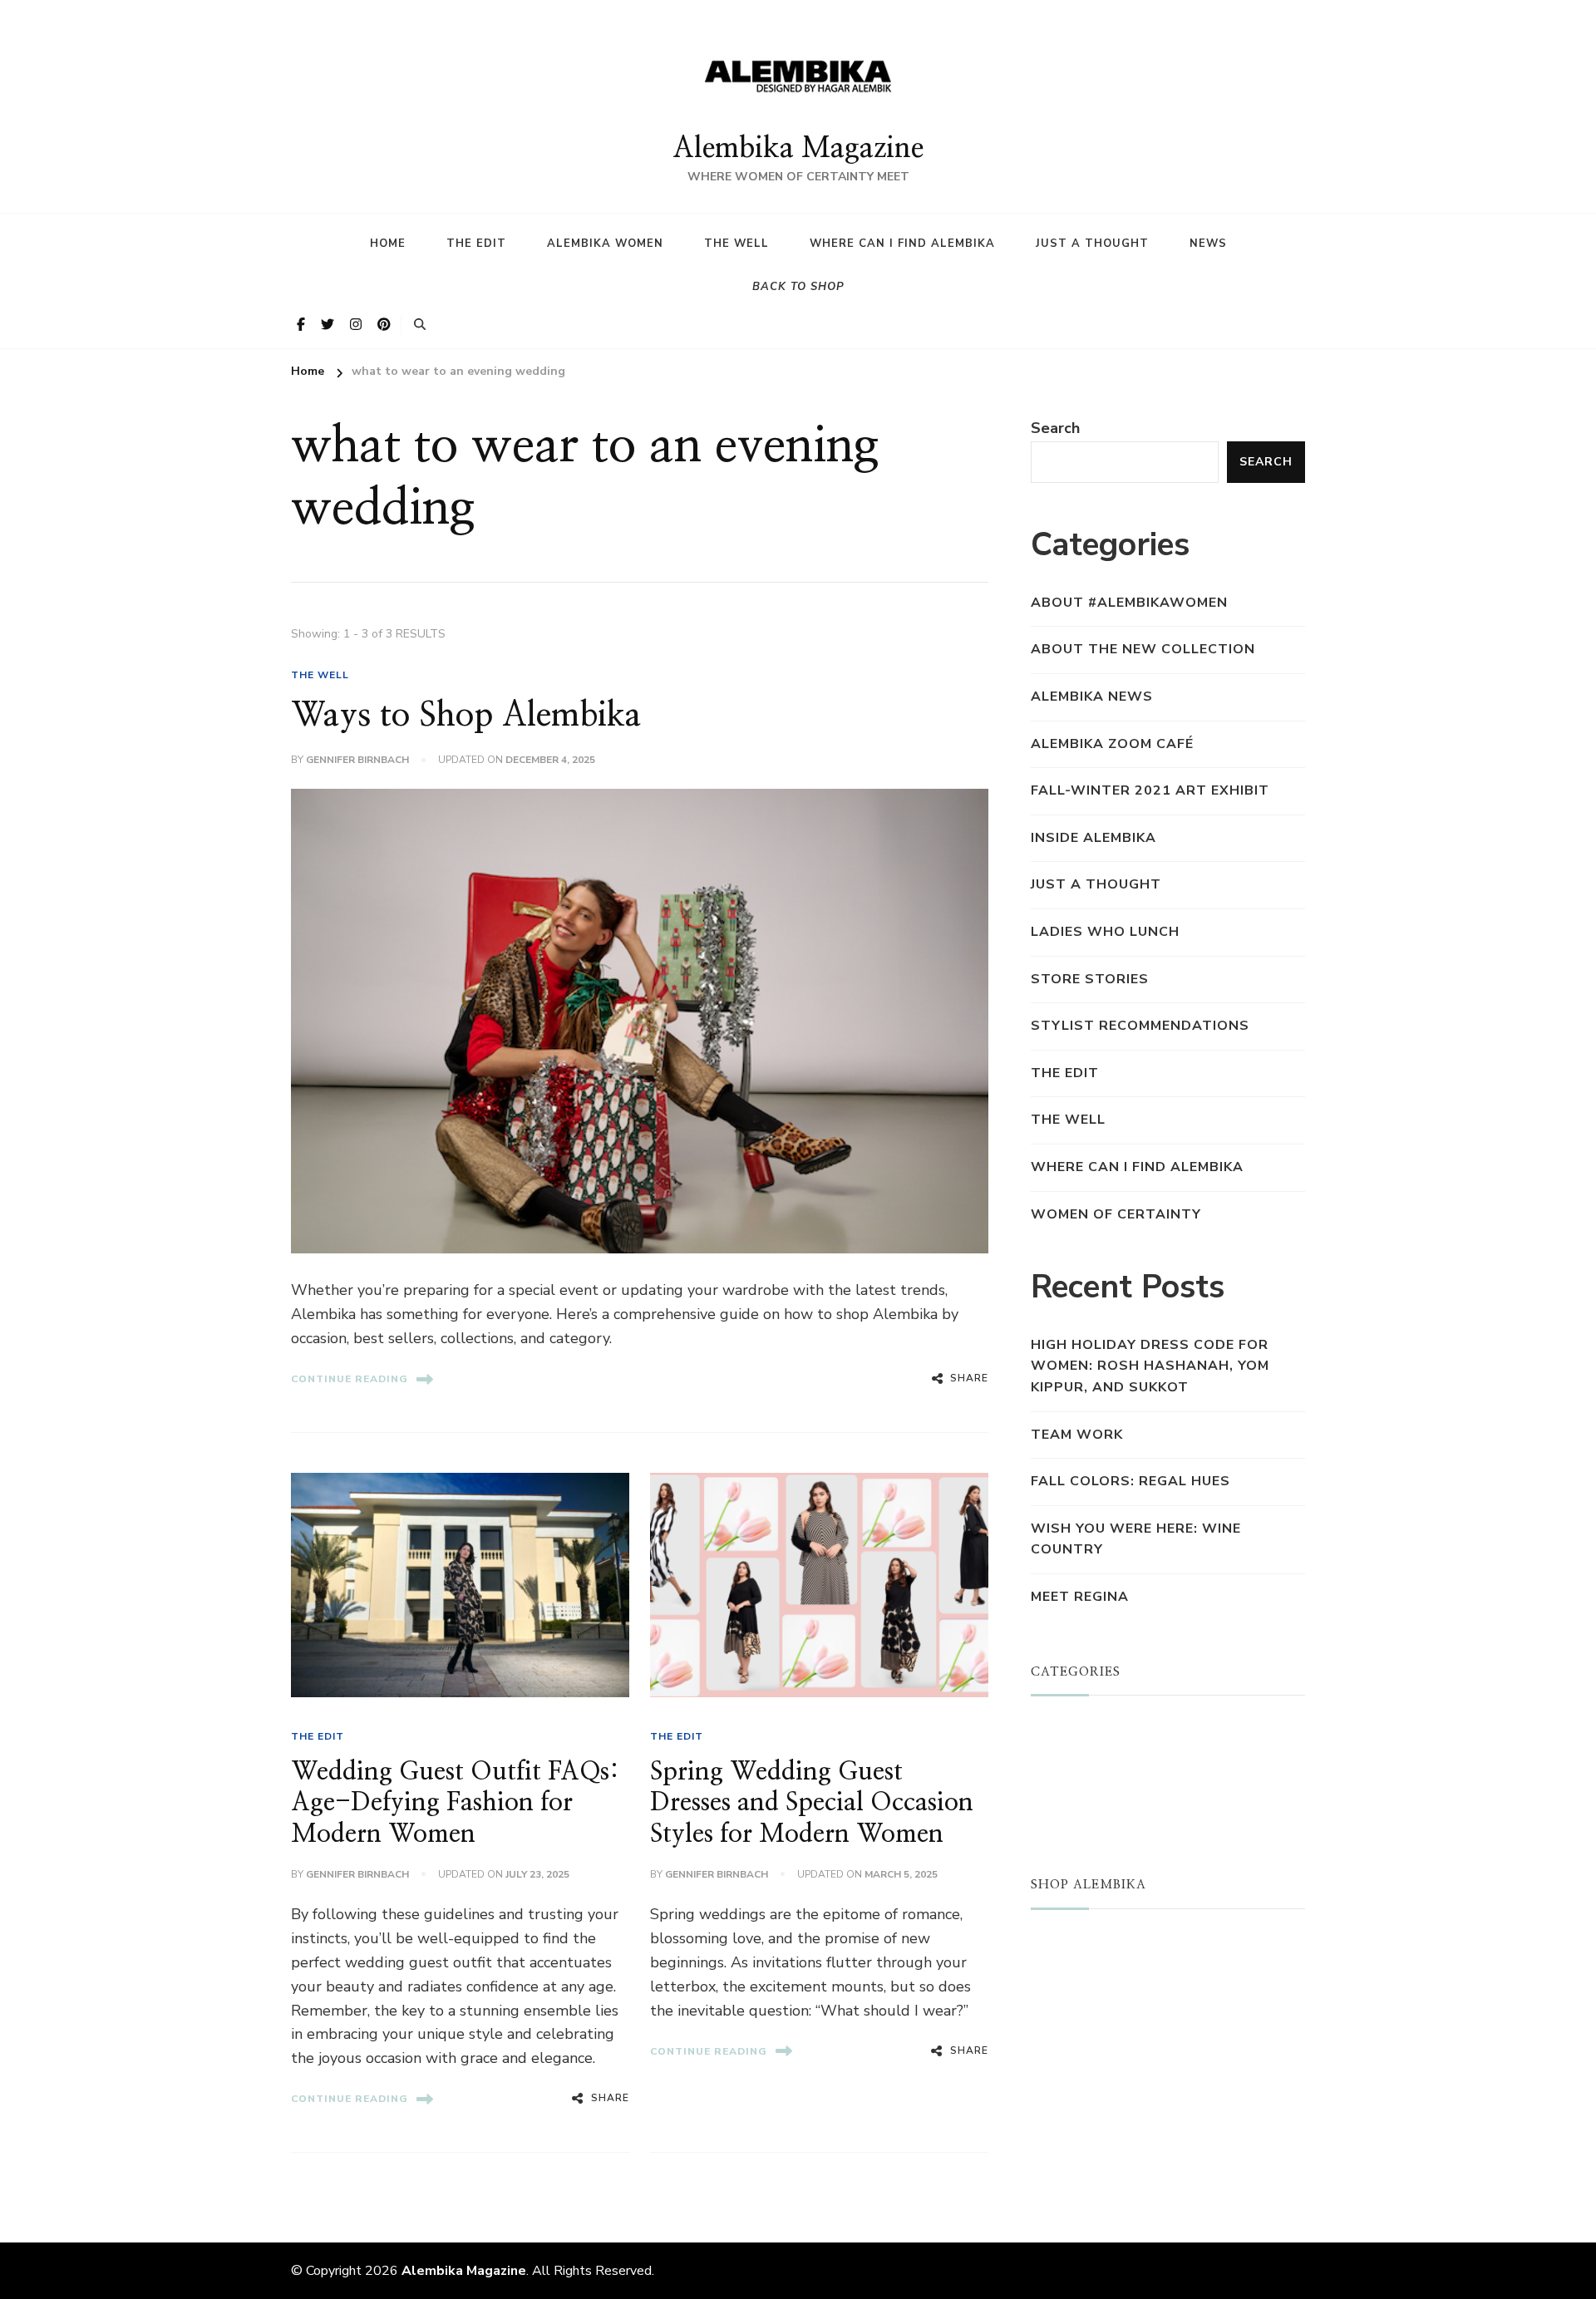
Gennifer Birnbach (357, 760)
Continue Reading (350, 1379)
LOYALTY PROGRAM (1103, 2021)
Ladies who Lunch (1105, 932)
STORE (1056, 1942)
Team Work (1077, 1435)
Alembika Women (605, 244)
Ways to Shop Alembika (466, 716)
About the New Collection (1143, 649)
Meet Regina (1080, 1597)
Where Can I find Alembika (902, 244)
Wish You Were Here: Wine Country (1136, 1539)
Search (1055, 428)
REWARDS (1069, 2047)
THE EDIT (318, 1736)
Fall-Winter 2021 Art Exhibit (1150, 790)
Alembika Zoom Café (1112, 744)
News (1208, 244)
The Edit (476, 244)
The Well (736, 244)
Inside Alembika (1094, 838)
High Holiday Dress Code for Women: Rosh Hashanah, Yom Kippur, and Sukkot (1150, 1366)
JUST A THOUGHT (1098, 1729)
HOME (388, 244)
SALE (1049, 1995)
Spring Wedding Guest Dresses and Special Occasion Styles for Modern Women (812, 1803)
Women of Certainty (1116, 1214)
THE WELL (320, 675)
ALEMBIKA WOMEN (1100, 1755)
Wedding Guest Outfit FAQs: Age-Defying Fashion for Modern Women (455, 1803)
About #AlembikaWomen (1129, 603)
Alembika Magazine (798, 149)
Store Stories (1090, 979)
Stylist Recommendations (1140, 1026)
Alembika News (1092, 697)
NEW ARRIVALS (1088, 1969)
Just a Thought (1092, 244)
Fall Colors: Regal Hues (1130, 1481)
